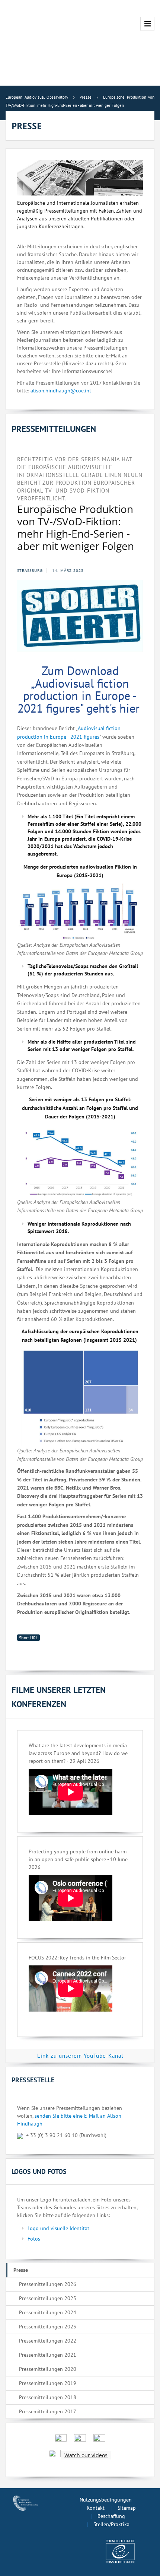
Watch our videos (86, 2455)
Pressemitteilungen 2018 (48, 2397)
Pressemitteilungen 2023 (48, 2327)
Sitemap (127, 2508)
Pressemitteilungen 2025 (48, 2298)
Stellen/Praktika (111, 2524)
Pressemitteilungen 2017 (48, 2411)
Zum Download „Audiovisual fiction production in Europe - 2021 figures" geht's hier (80, 689)
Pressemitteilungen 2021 (48, 2355)
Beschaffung (111, 2516)
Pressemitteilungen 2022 (48, 2341)
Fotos (34, 2239)
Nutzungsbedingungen (106, 2500)
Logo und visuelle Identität (58, 2228)
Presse (21, 2270)
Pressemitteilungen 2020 (48, 2369)
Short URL (28, 1638)
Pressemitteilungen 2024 (48, 2312)
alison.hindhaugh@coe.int (61, 391)
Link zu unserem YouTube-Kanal (80, 2056)
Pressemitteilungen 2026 (48, 2284)
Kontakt (96, 2508)
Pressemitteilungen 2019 (48, 2383)
